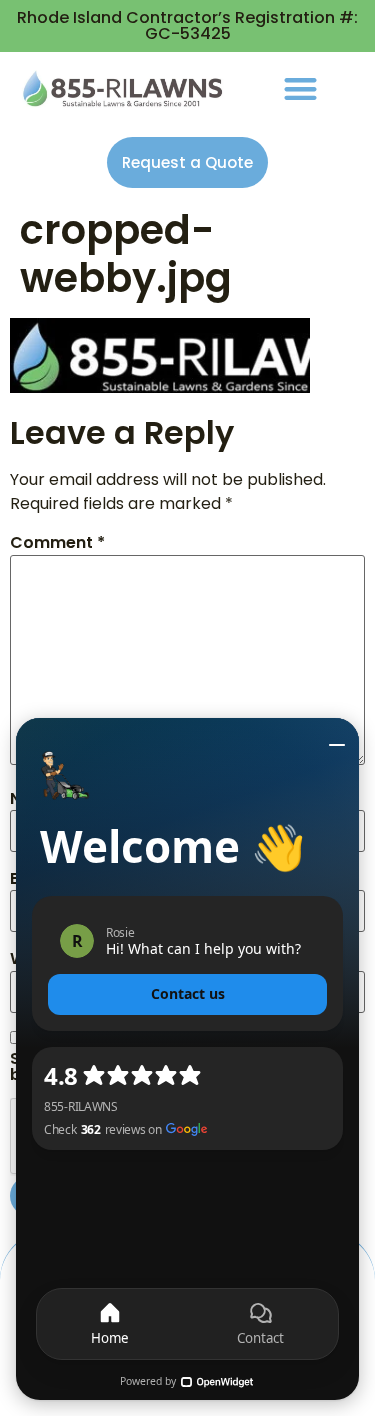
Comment (57, 543)
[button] (300, 88)
